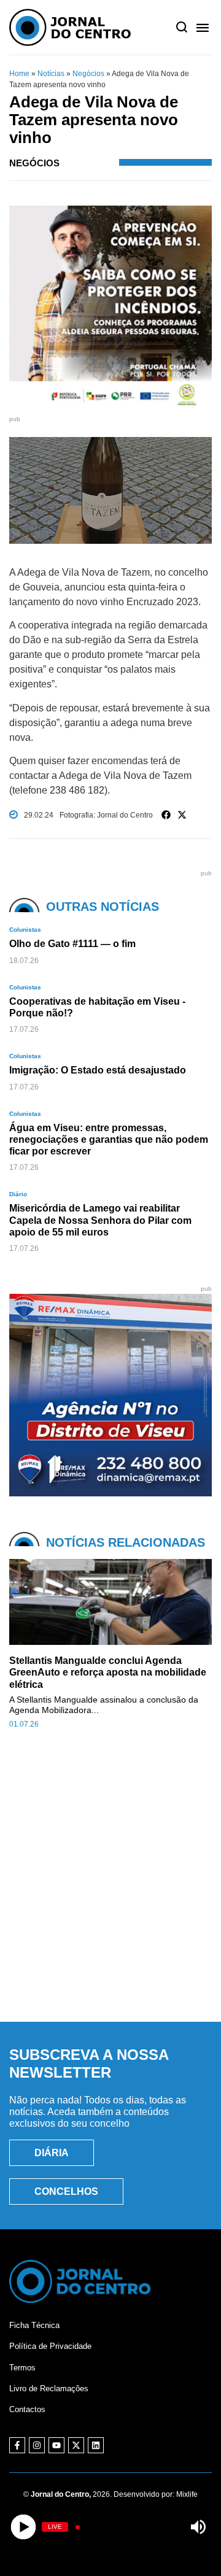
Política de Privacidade (50, 2346)
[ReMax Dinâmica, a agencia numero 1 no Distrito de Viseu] (110, 1493)
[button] (166, 815)
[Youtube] (56, 2445)
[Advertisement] (110, 1889)
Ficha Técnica (34, 2325)
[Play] (23, 2527)
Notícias (51, 74)
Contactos (27, 2409)
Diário (18, 1194)
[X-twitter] (76, 2445)
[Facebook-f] (17, 2445)
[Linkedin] (96, 2445)
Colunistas (25, 930)
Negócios (88, 74)
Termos (22, 2368)
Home (19, 74)
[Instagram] (37, 2445)
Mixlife (187, 2494)
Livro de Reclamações (49, 2388)
